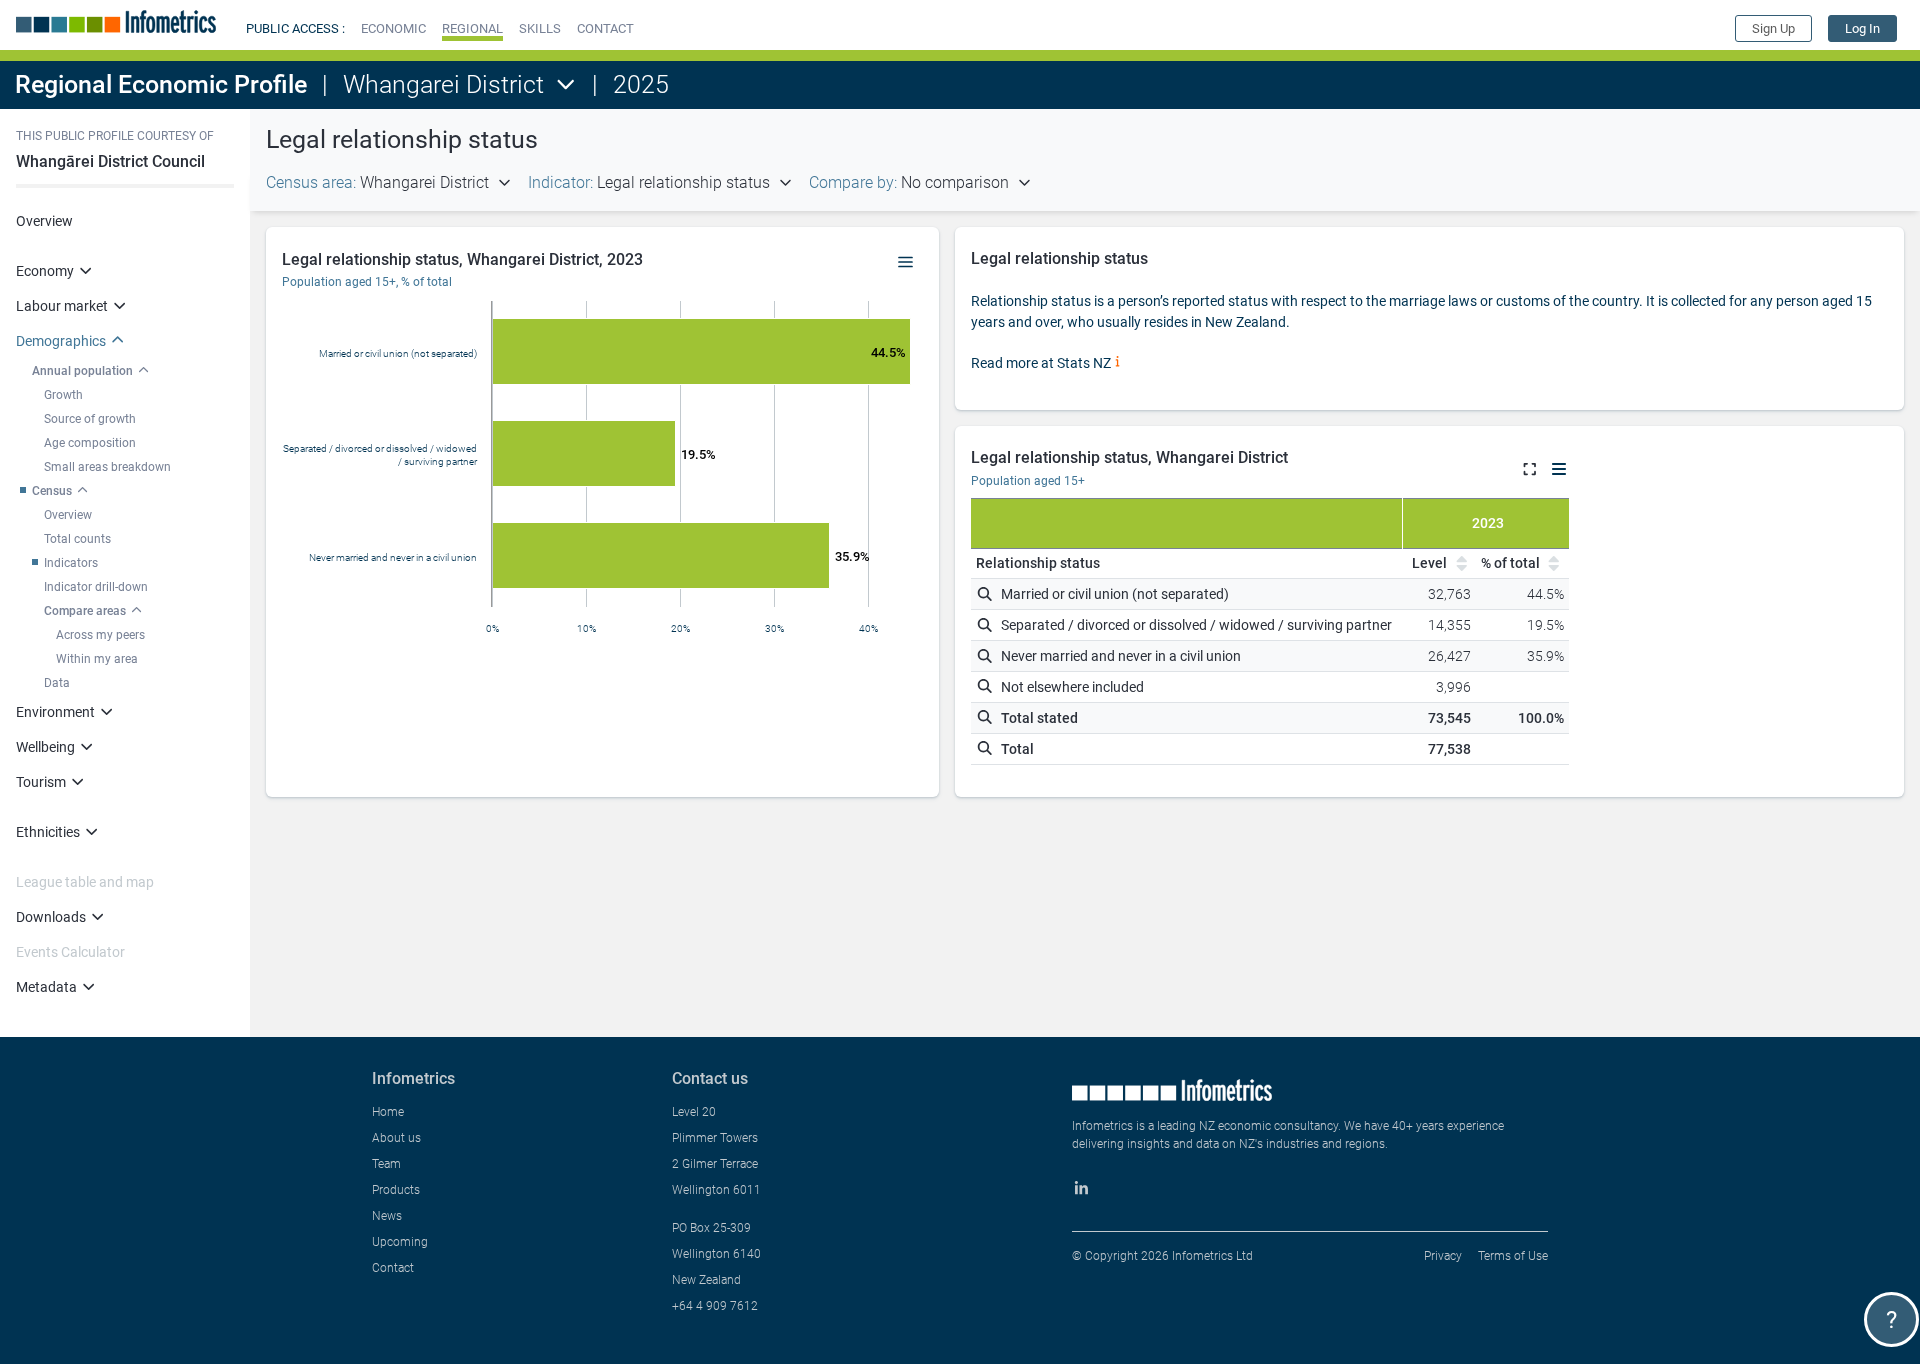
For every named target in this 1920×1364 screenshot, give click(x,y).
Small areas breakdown (107, 467)
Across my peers (100, 635)
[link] (1862, 28)
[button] (393, 28)
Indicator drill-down (96, 587)
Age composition (90, 443)
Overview (44, 221)
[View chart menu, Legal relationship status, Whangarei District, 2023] (906, 263)
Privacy (1443, 1256)
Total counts (77, 539)
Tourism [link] (41, 782)
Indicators (71, 563)
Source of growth (90, 419)
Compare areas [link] (85, 611)
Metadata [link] (46, 987)
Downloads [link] (51, 917)
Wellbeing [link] (45, 747)
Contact (393, 1268)
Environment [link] (55, 712)
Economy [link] (45, 271)
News (387, 1216)
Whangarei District (443, 84)
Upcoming (400, 1242)
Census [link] (52, 491)
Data (57, 683)
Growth (63, 395)
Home (388, 1112)
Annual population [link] (82, 371)
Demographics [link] (61, 341)
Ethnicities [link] (48, 832)
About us (396, 1138)
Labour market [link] (62, 306)
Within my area (97, 659)
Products (396, 1190)
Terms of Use (1513, 1256)
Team (386, 1164)
